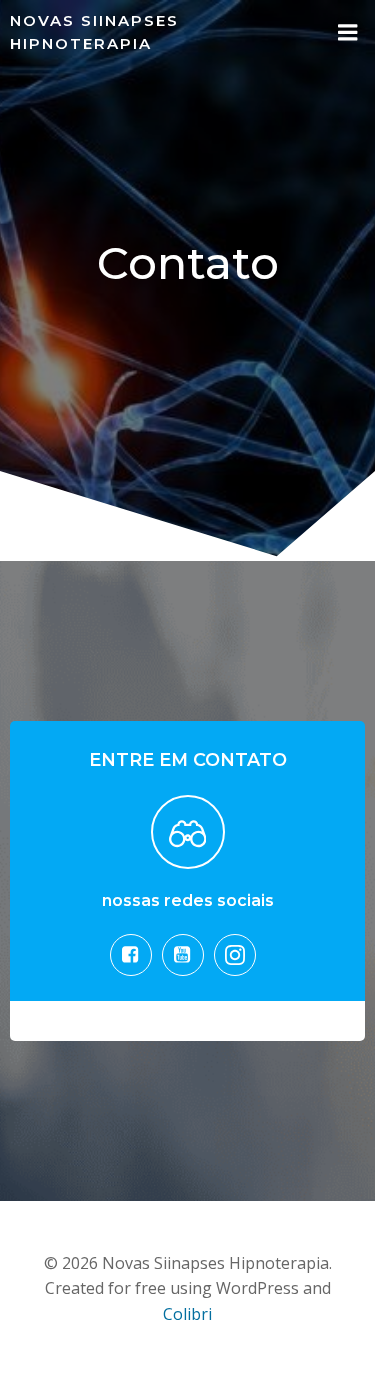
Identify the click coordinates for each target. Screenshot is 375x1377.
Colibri (187, 1314)
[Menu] (348, 33)
